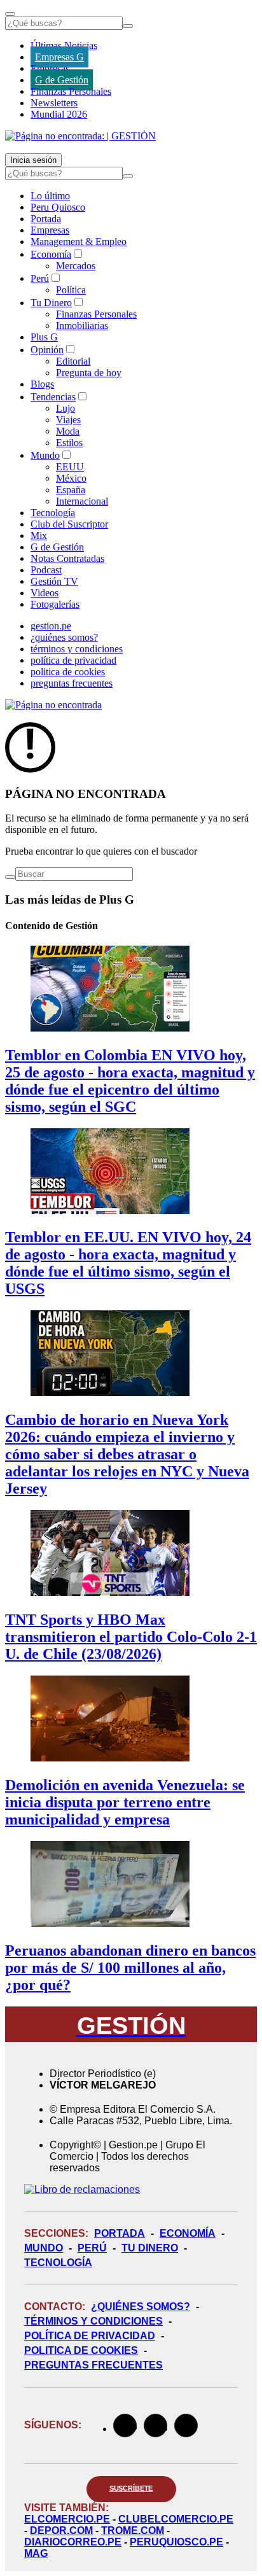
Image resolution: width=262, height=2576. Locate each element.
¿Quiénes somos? (141, 2306)
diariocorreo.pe (73, 2542)
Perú (40, 278)
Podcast (46, 570)
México (71, 478)
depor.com (61, 2530)
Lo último (50, 196)
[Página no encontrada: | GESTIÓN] (80, 136)
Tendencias (53, 397)
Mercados (76, 266)
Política (71, 290)
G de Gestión (62, 80)
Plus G (44, 337)
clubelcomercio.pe (176, 2519)
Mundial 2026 (59, 114)
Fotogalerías (55, 604)
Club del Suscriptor (69, 524)
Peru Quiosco (58, 207)
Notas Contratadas (67, 558)
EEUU (70, 467)
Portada (46, 219)
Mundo (45, 455)
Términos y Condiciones (93, 2321)
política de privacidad (73, 660)
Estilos (69, 443)
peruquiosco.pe (176, 2542)
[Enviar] (128, 26)
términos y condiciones (77, 649)
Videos (45, 593)
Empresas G (59, 57)
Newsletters (54, 103)
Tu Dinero (51, 303)
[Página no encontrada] (53, 705)
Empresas (50, 68)
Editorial (73, 361)
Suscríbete (131, 2488)
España (71, 490)
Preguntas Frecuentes (93, 2365)
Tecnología (53, 513)
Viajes (68, 420)
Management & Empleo (79, 241)
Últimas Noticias (64, 45)
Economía (51, 254)
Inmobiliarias (82, 325)
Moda (68, 431)
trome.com (133, 2530)
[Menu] (10, 14)
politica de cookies (68, 672)
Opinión (47, 350)
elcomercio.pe (67, 2519)
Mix (39, 535)
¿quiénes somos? (64, 637)
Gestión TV (54, 581)
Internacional (82, 501)
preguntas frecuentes (72, 683)
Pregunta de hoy (89, 373)
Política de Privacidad (90, 2336)
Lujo (65, 408)
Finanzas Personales (71, 91)
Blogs (42, 384)
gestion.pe (51, 626)
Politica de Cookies (81, 2350)
